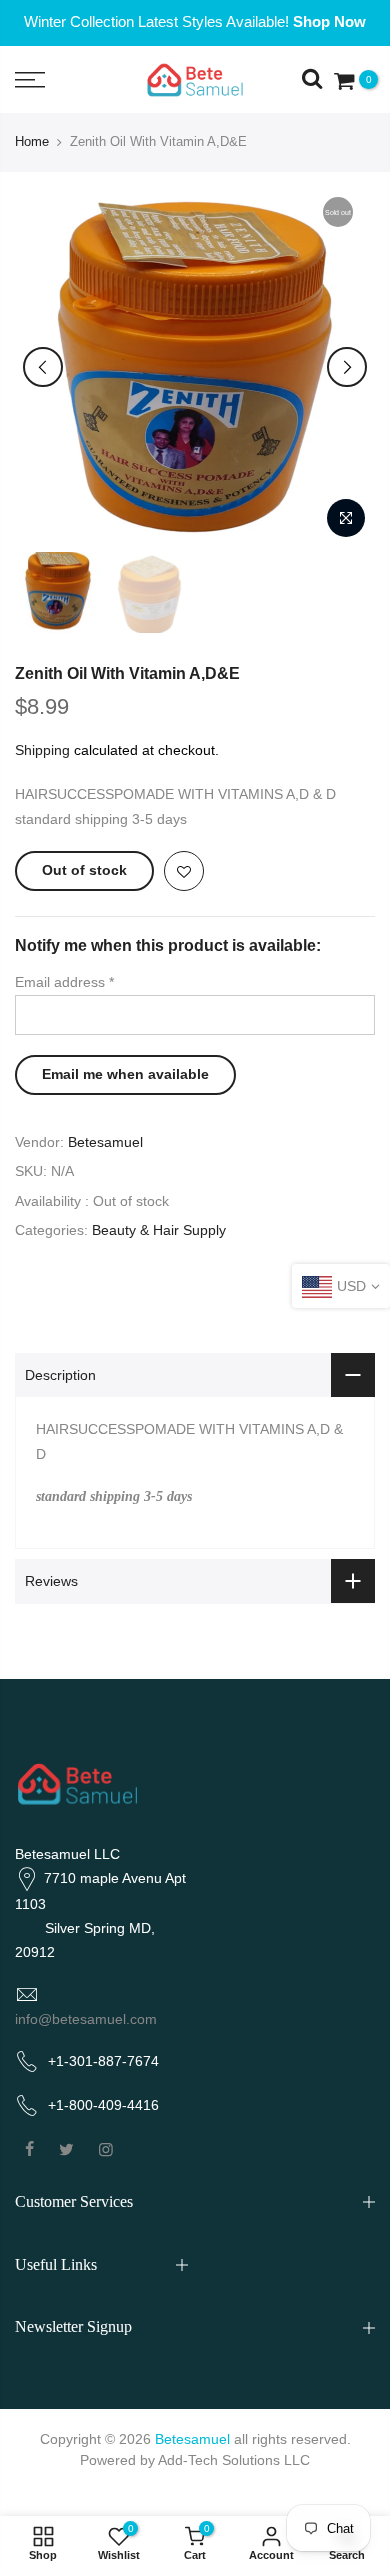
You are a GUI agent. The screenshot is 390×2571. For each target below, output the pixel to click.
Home (32, 141)
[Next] (347, 367)
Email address (64, 982)
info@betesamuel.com (86, 2019)
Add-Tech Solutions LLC (234, 2460)
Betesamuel (105, 1142)
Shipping (42, 750)
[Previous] (43, 367)
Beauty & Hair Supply (159, 1230)
